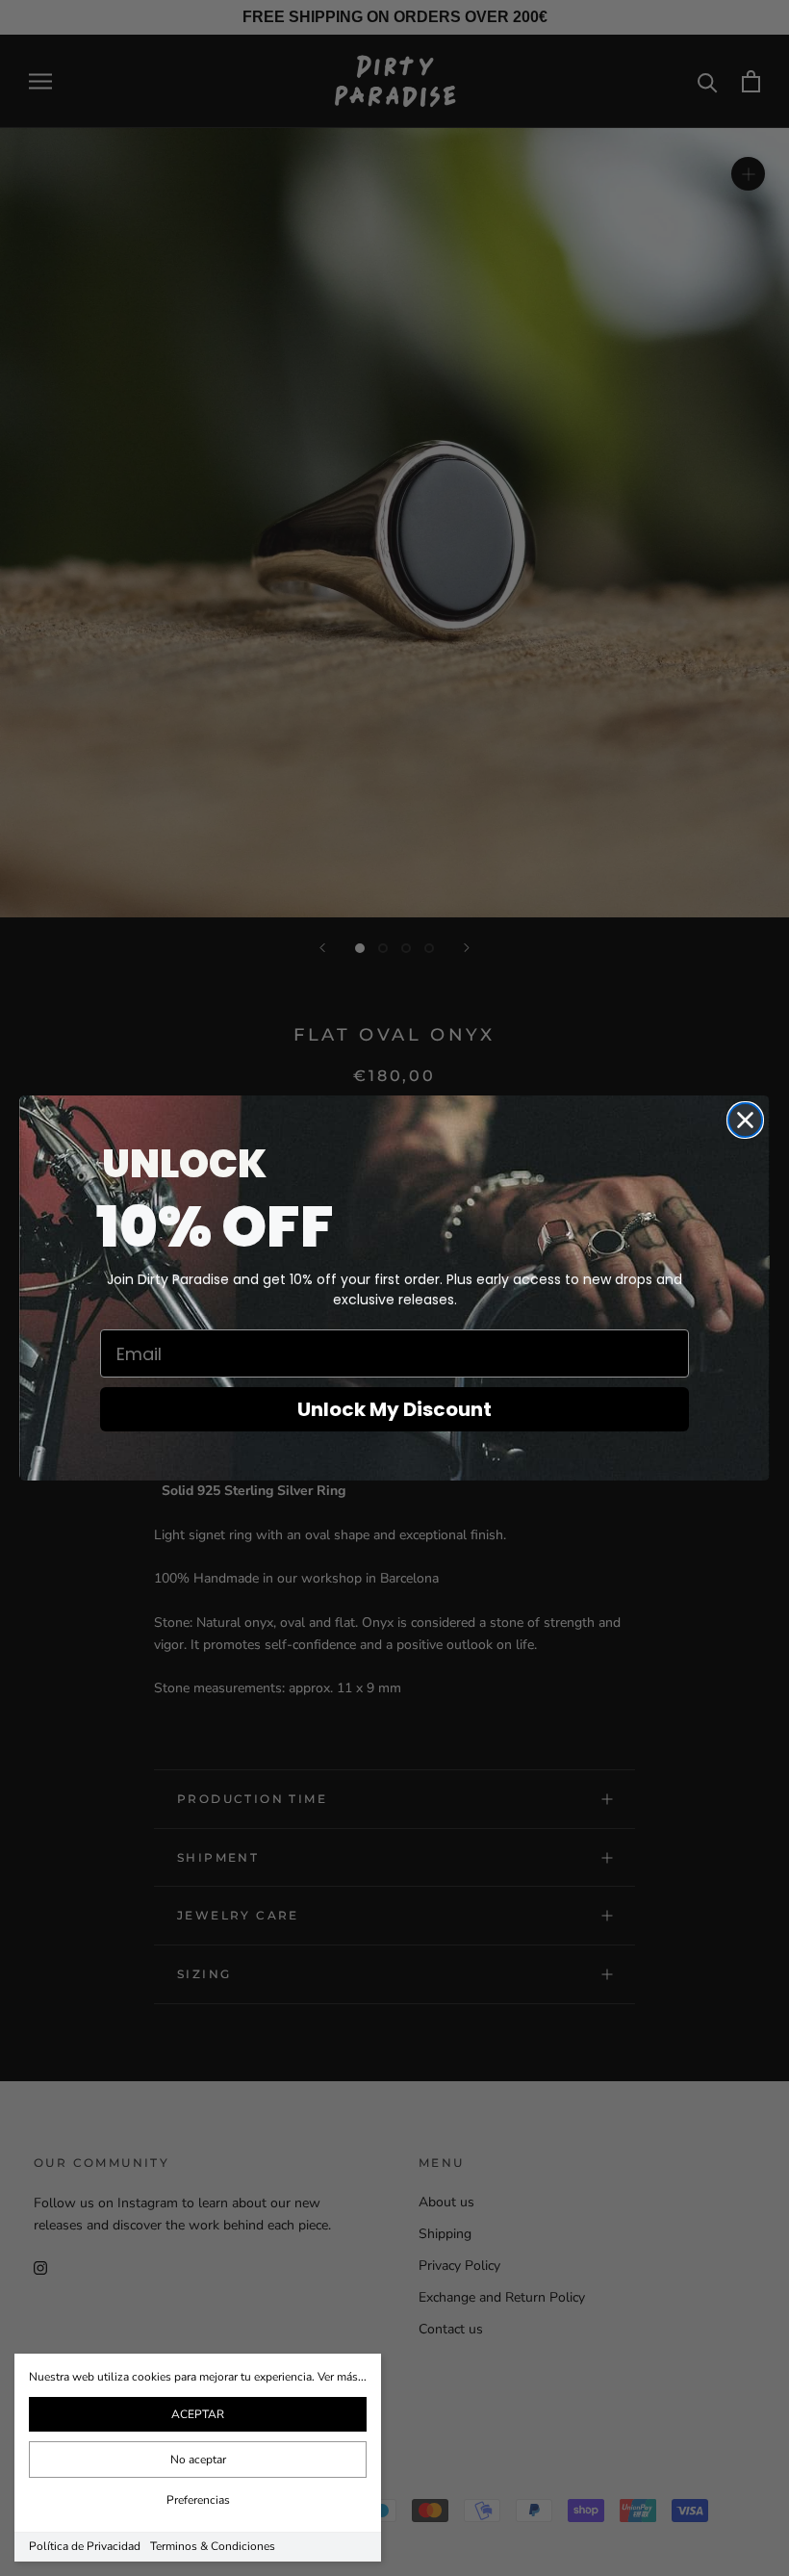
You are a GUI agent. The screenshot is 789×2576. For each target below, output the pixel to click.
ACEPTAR (198, 2414)
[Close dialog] (745, 1120)
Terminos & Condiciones (213, 2546)
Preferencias (198, 2500)
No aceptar (198, 2460)
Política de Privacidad (85, 2546)
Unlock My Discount (394, 1409)
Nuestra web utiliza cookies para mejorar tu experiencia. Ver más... (198, 2377)
